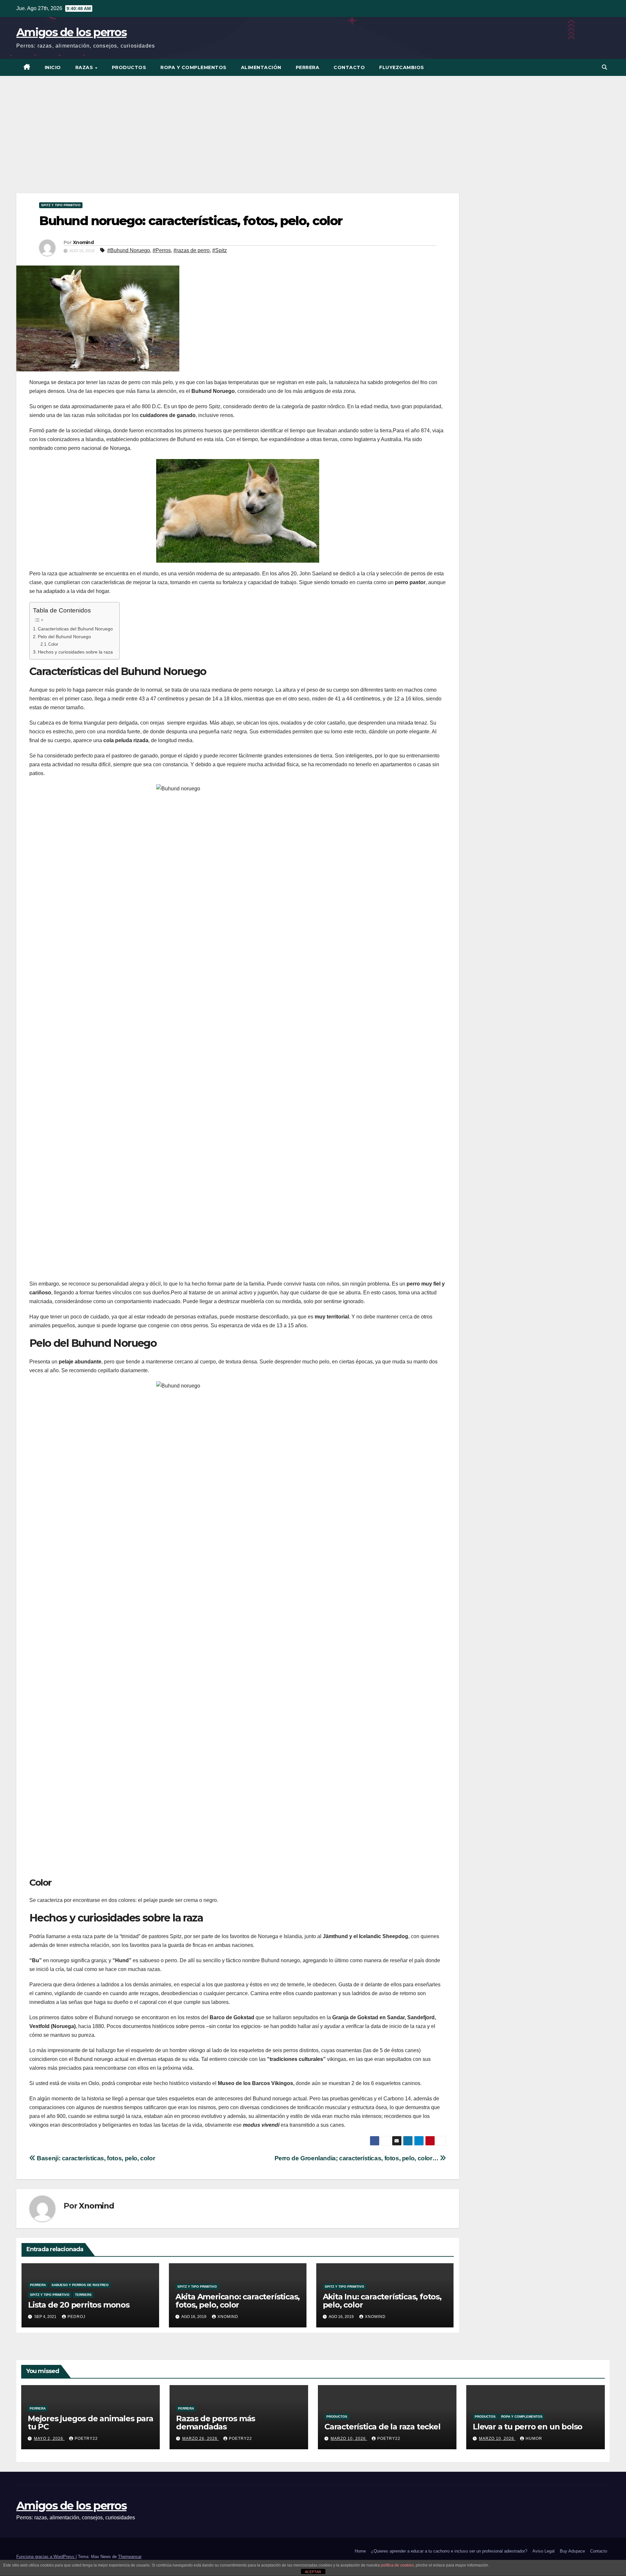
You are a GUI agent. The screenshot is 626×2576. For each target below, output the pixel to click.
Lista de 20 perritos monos (79, 2305)
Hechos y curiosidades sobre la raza (75, 652)
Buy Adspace (572, 2551)
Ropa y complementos (194, 67)
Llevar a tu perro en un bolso (528, 2427)
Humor (534, 2439)
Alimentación (261, 67)
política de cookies (397, 2565)
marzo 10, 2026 (349, 2439)
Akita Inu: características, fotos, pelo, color (382, 2301)
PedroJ (76, 2317)
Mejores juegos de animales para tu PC (90, 2423)
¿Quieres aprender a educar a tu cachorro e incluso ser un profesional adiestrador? (449, 2551)
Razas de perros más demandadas (216, 2423)
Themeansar (130, 2557)
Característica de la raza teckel (382, 2427)
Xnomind (83, 242)
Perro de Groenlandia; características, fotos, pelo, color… (357, 2158)
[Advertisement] (313, 125)
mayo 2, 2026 (49, 2439)
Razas (85, 67)
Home (360, 2551)
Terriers (83, 2295)
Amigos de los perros (71, 32)
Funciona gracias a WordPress (46, 2557)
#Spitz (220, 250)
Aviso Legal (544, 2551)
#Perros (162, 250)
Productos (129, 67)
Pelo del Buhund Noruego (64, 637)
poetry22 (86, 2439)
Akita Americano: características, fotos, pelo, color (238, 2301)
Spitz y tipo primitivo (61, 205)
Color (53, 644)
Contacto (349, 67)
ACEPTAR (313, 2572)
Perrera (308, 67)
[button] (604, 67)
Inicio (53, 67)
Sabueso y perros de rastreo (80, 2285)
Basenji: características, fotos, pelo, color (95, 2158)
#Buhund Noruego (129, 250)
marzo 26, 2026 (201, 2439)
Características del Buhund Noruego (75, 629)
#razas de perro (192, 250)
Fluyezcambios (402, 67)
